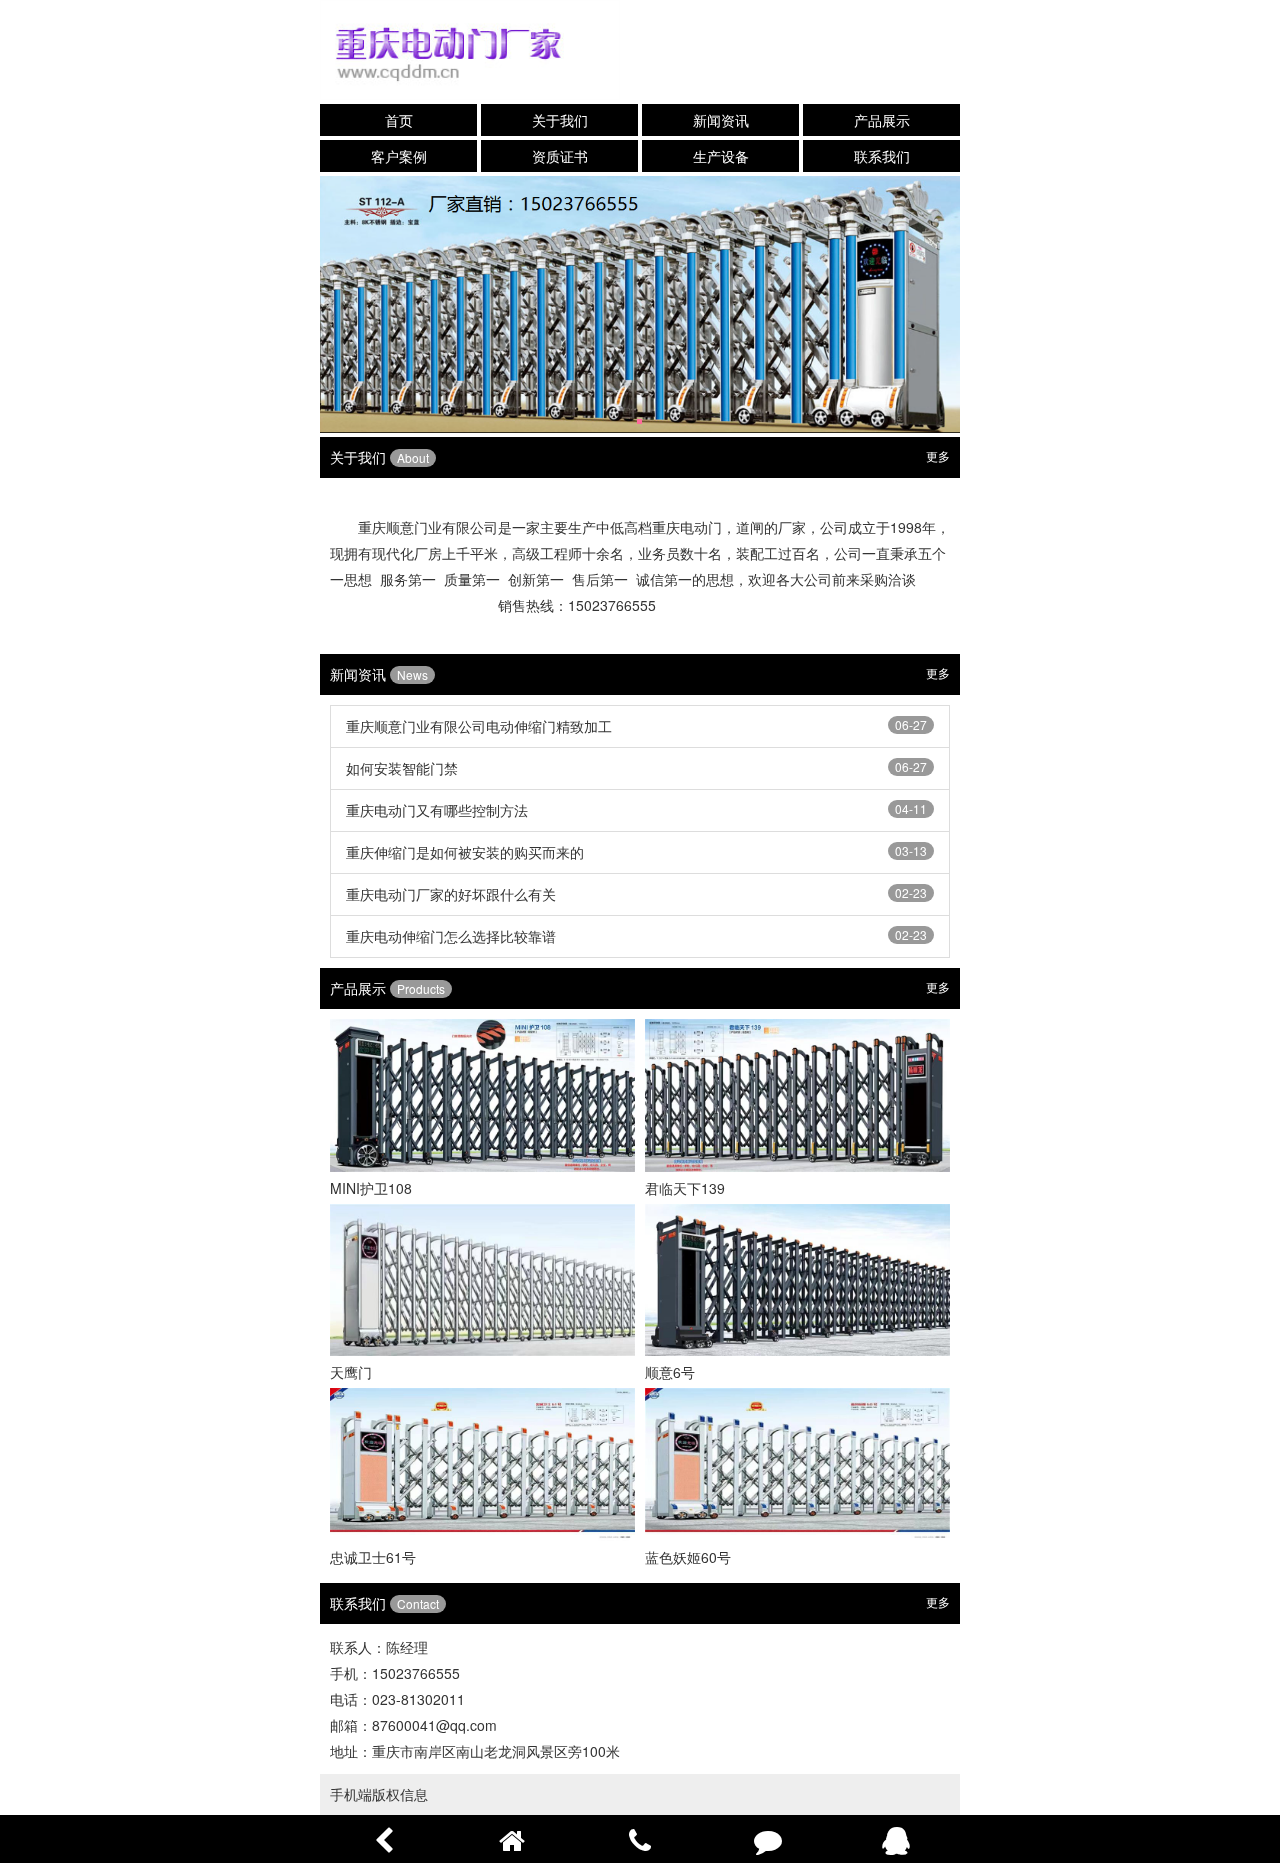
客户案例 (399, 156)
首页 (399, 120)
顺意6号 (670, 1372)
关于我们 (560, 120)
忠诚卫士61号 (373, 1557)
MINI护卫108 (371, 1188)
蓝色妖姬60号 (688, 1557)
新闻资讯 (721, 120)
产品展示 (882, 120)
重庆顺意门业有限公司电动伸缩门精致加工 (479, 726)
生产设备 (721, 156)
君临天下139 (685, 1188)
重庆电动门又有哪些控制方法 (437, 810)
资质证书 (560, 156)
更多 (938, 455)
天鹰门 (351, 1372)
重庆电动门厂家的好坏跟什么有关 (451, 894)
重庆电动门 (687, 527)
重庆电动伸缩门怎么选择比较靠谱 (451, 936)
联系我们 (882, 156)
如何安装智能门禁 (402, 768)
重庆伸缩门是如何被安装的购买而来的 (465, 852)
